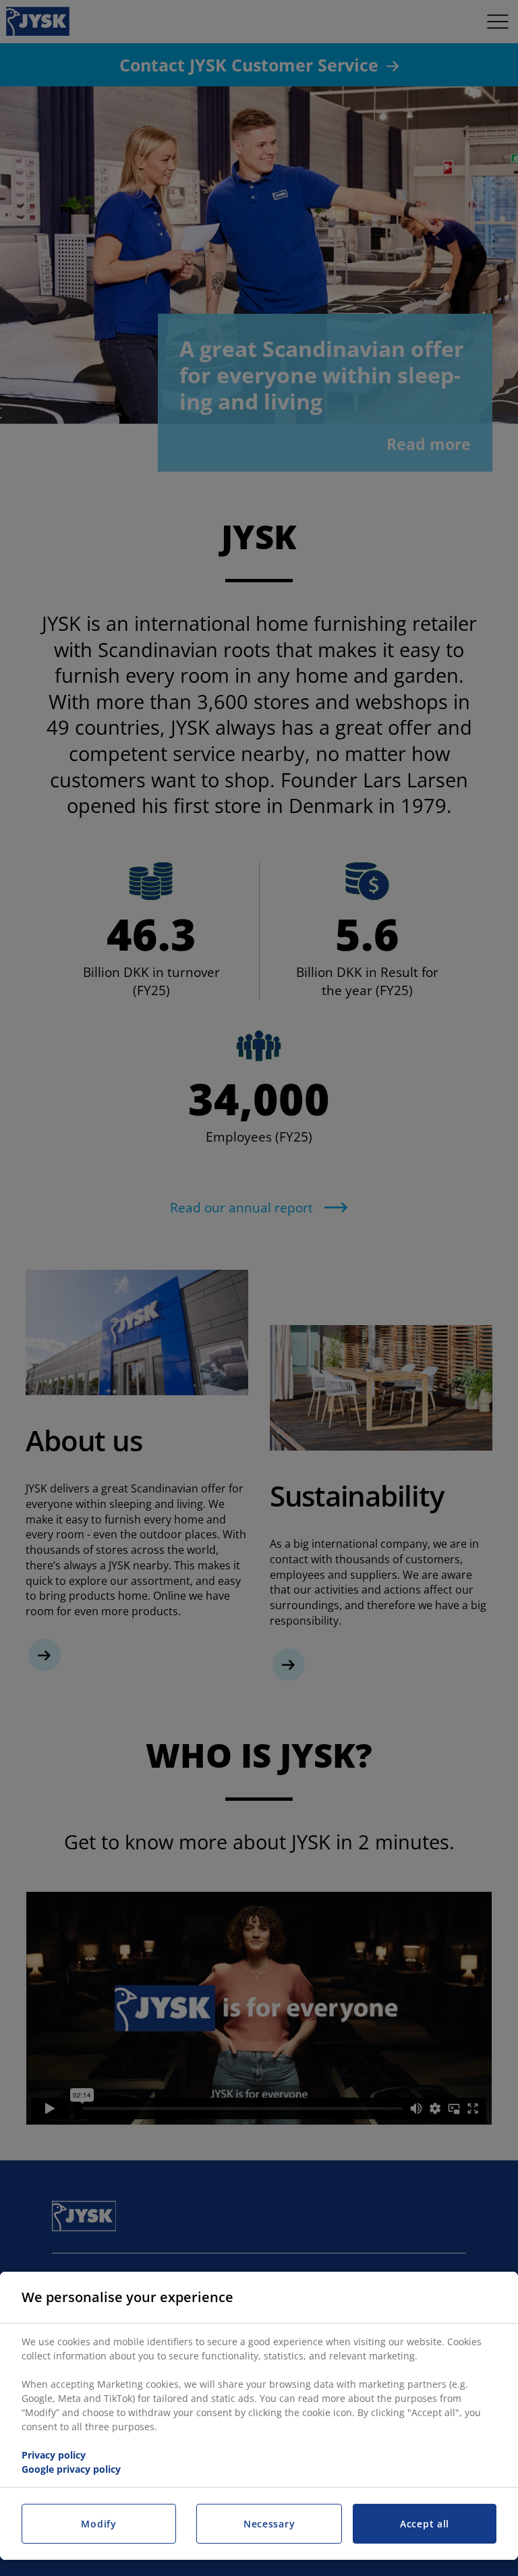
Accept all (425, 2524)
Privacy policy (54, 2455)
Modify (98, 2524)
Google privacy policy (71, 2469)
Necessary (269, 2524)
